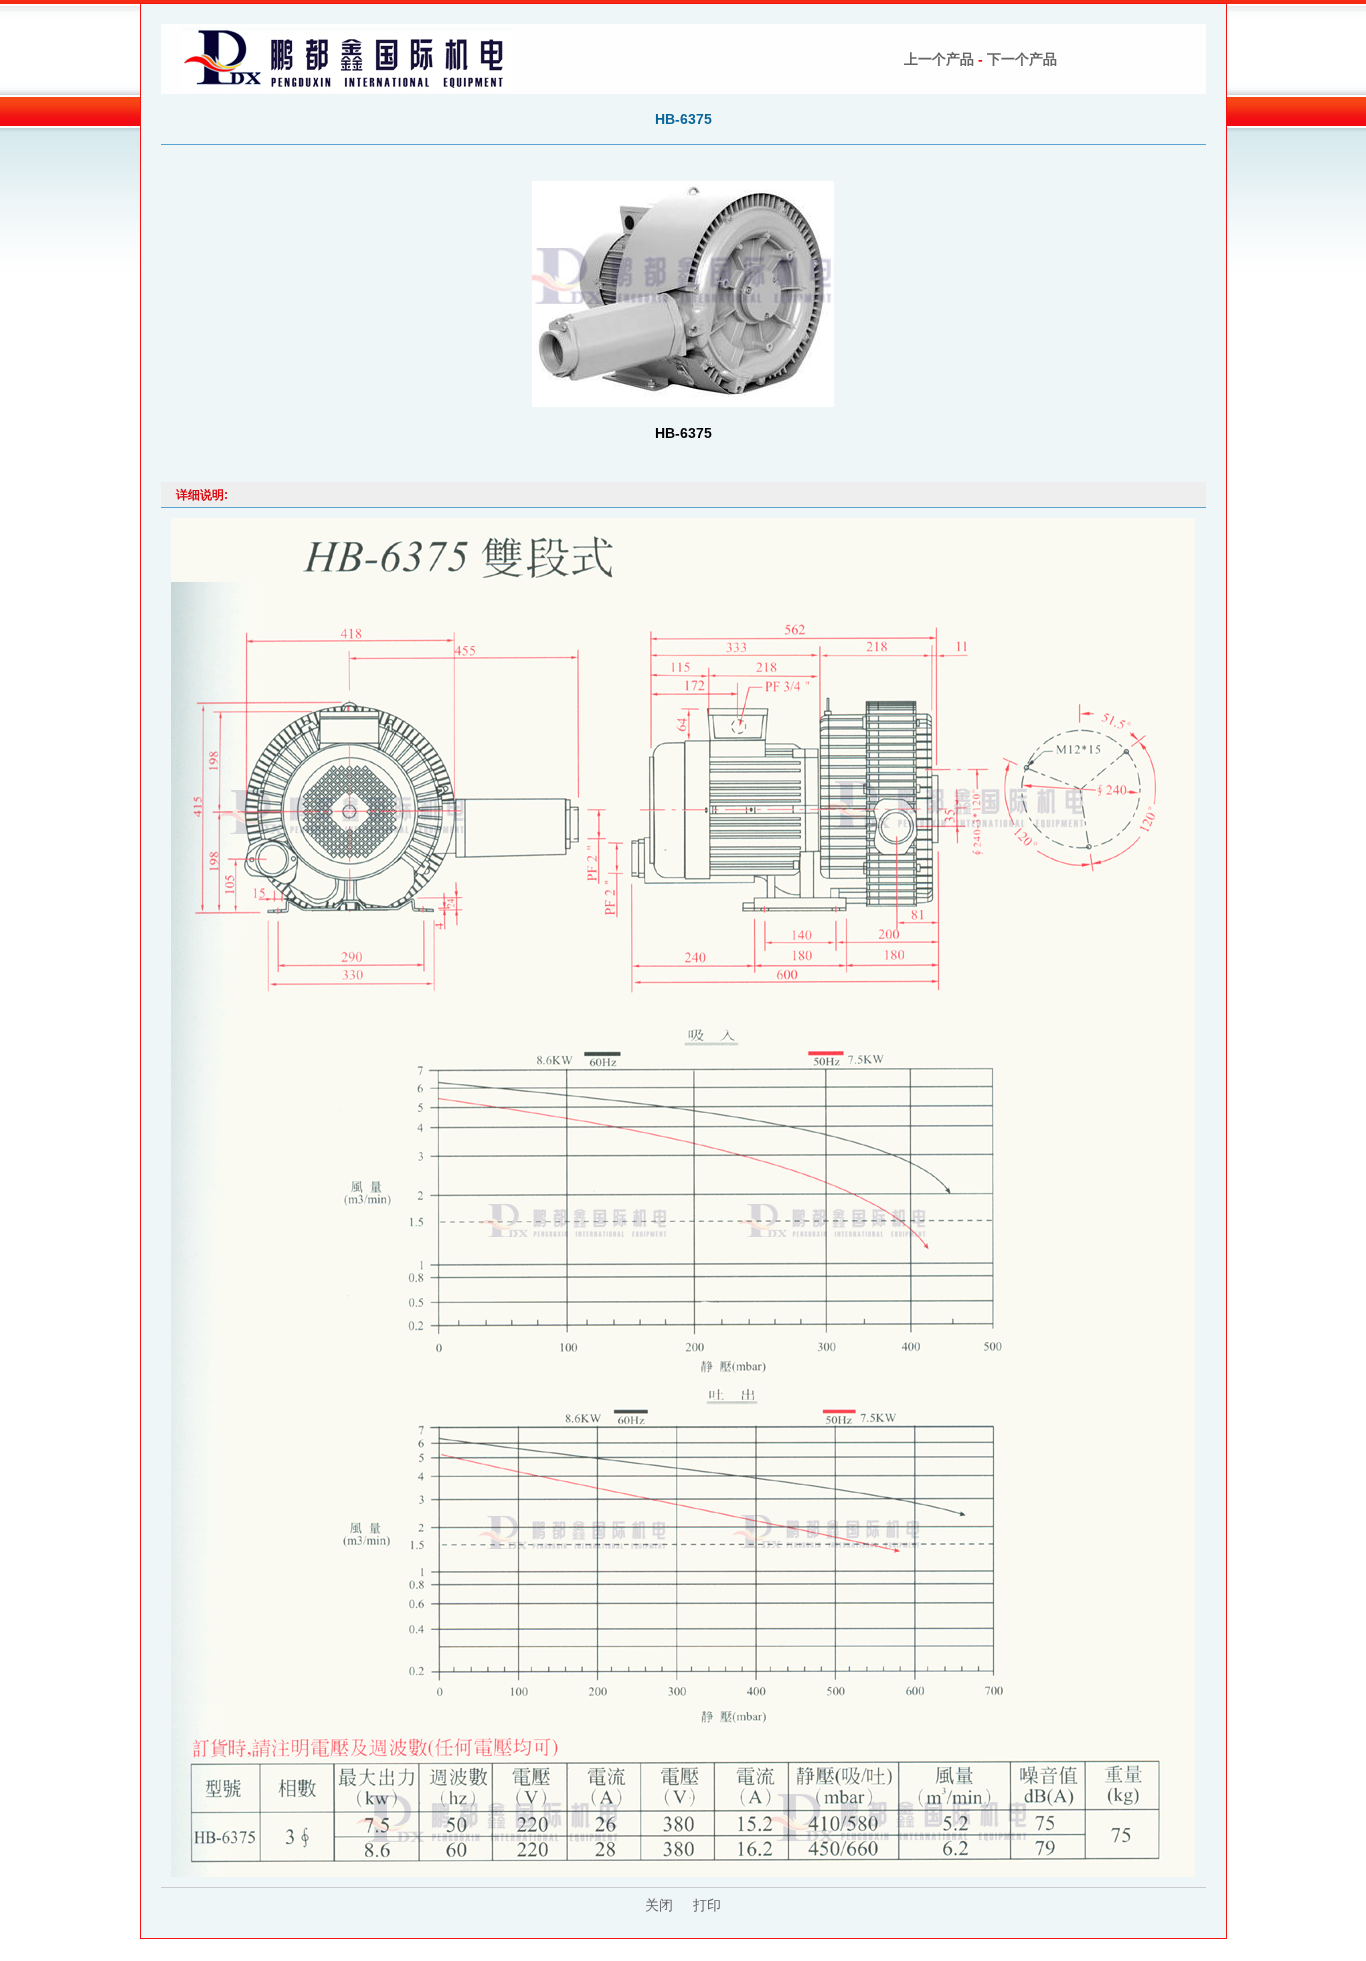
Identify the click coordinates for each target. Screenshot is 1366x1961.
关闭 (659, 1905)
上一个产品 (939, 59)
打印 (707, 1905)
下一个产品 (1022, 59)
